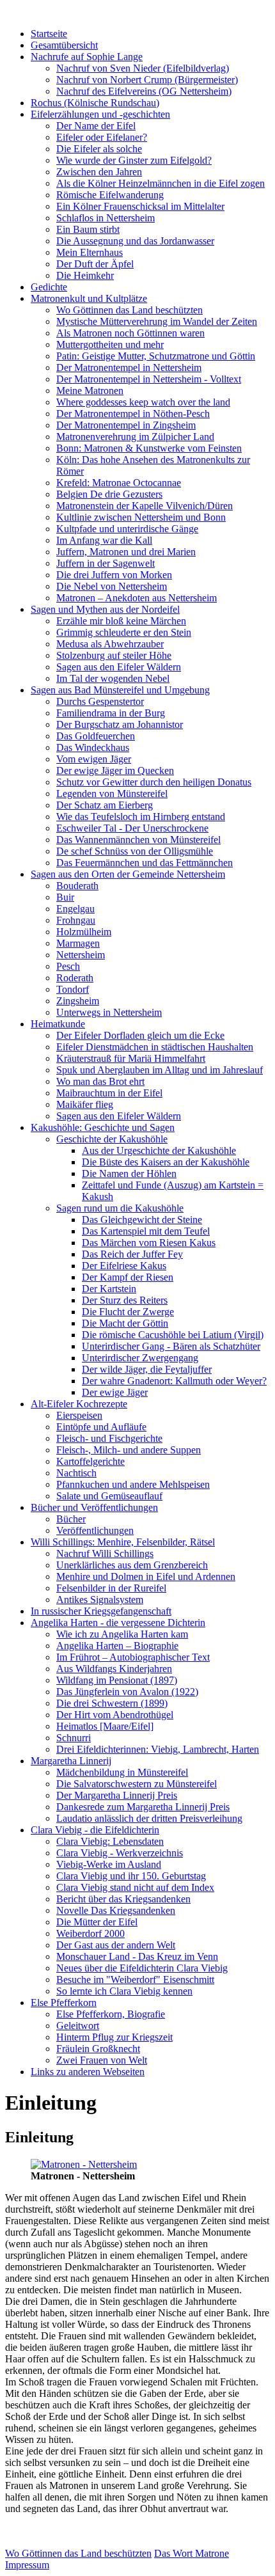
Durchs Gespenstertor (100, 701)
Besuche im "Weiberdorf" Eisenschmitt (135, 1979)
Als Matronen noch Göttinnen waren (130, 333)
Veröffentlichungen (95, 1530)
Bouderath (77, 886)
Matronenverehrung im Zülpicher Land (135, 437)
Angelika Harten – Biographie (117, 1646)
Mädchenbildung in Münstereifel (122, 1772)
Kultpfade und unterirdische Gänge (127, 529)
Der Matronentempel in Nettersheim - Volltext (149, 379)
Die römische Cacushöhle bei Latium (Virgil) (173, 1335)
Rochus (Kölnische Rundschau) (95, 103)
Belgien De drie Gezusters (109, 494)
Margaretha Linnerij (71, 1761)
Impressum (27, 2565)
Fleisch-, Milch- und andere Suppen (129, 1450)
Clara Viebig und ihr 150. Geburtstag (131, 1876)
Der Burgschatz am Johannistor (120, 724)
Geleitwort (78, 2026)
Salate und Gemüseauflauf (109, 1496)
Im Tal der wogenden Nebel (113, 678)
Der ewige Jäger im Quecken (115, 770)
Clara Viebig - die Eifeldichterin (95, 1830)
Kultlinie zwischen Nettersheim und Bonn (141, 517)
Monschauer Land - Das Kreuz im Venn (137, 1956)
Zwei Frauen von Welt (102, 2060)
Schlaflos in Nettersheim (106, 218)
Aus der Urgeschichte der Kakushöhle (159, 1150)
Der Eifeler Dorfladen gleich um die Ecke (140, 1035)
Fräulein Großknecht (98, 2049)
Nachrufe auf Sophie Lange (87, 57)
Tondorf (73, 989)
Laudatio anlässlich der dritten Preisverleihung (149, 1818)
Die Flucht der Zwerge (128, 1312)
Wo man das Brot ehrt (100, 1081)
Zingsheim (78, 1001)
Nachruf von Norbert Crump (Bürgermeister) (147, 80)
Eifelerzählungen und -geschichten (100, 114)
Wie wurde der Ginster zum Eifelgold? (134, 160)
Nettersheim (81, 955)
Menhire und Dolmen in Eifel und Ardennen (146, 1576)
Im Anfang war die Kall (104, 540)
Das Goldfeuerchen (96, 736)
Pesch (68, 966)
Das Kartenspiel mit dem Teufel (146, 1231)
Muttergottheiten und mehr (110, 344)
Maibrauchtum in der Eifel (109, 1093)
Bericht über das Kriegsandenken (123, 1899)
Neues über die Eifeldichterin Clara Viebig (142, 1968)
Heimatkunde (58, 1024)
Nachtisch (76, 1473)
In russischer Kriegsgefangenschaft (101, 1611)
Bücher (71, 1519)
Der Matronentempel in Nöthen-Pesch (133, 414)
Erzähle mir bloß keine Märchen (121, 621)
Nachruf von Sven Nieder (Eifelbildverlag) (143, 68)
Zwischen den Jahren (99, 172)
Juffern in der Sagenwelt (106, 563)
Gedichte (49, 287)
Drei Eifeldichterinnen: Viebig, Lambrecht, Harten (158, 1749)
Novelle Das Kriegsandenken (116, 1910)
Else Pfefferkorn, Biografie (111, 2014)
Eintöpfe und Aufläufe (101, 1427)
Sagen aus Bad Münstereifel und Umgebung (120, 690)
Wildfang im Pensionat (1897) (117, 1680)
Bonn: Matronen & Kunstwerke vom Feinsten (149, 448)
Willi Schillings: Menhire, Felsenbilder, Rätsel (123, 1542)
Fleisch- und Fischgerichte (109, 1438)
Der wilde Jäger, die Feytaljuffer (147, 1369)
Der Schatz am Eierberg (105, 805)
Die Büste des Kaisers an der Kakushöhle (166, 1162)
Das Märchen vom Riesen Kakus (149, 1243)
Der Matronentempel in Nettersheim (129, 367)
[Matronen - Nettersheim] (84, 2164)
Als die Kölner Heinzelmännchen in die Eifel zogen (161, 183)
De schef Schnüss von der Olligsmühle (135, 851)
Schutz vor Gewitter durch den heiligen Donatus (154, 782)
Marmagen (78, 943)
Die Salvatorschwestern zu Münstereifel (137, 1784)
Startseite (49, 34)
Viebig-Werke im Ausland (109, 1864)
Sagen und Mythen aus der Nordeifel (105, 609)
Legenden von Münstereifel (112, 794)
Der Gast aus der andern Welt (116, 1945)
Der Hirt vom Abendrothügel (115, 1715)
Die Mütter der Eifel (97, 1922)
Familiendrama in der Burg (111, 713)
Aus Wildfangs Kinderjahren (114, 1669)
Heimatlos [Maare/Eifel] (105, 1726)
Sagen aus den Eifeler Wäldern (119, 667)
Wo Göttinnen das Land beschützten (130, 310)
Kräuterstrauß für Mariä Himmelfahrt (131, 1058)
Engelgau (75, 909)
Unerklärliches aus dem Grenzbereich (132, 1565)
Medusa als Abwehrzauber (110, 644)
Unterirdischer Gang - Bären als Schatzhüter (171, 1346)
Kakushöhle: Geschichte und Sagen (103, 1127)
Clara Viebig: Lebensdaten (110, 1841)
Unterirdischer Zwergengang (140, 1358)
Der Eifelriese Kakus (124, 1266)
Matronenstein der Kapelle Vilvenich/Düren (145, 506)
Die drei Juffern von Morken (114, 575)
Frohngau (76, 920)
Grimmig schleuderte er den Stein (124, 632)
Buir (65, 897)
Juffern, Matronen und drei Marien (126, 552)
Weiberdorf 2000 (90, 1933)
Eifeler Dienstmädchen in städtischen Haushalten (155, 1047)
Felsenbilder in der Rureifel (111, 1588)
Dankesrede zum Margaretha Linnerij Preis (143, 1807)
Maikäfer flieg (85, 1104)
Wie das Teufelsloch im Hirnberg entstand (141, 817)
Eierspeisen (79, 1415)
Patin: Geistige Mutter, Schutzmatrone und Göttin (156, 356)
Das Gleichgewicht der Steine (142, 1220)
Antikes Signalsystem (100, 1600)
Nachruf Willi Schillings (105, 1553)
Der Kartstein (109, 1289)
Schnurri (74, 1738)
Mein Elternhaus (90, 252)
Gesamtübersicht (64, 45)
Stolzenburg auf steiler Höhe (114, 655)
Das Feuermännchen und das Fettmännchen (145, 863)
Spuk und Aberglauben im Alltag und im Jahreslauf (160, 1070)
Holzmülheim (84, 932)
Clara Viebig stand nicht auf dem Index (135, 1887)
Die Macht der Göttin (125, 1323)
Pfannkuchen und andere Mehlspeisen (133, 1484)
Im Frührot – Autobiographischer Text (133, 1657)
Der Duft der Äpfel (95, 264)
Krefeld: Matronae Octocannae (119, 483)
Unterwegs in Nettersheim (109, 1012)
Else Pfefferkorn (64, 2003)
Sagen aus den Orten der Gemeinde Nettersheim (128, 874)
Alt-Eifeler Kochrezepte (79, 1404)
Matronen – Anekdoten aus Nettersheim (137, 598)
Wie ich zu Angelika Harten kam (122, 1634)
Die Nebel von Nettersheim (112, 586)
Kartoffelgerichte (90, 1461)
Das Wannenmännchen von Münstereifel (138, 840)
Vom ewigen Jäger (94, 759)
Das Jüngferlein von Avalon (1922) (127, 1692)
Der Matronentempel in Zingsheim (126, 425)
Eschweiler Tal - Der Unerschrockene (132, 828)
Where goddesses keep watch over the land (143, 402)
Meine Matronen (90, 391)
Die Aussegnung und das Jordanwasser (135, 241)
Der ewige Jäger (115, 1392)
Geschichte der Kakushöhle (112, 1139)
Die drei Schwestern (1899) (112, 1703)
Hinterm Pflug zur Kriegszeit (114, 2037)
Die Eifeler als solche (99, 149)
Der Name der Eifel (96, 126)
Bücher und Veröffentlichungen (94, 1507)
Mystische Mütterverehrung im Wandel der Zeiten (157, 321)
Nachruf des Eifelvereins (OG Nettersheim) (144, 91)
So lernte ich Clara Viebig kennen (124, 1991)
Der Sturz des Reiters (125, 1300)
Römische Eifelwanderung (110, 195)
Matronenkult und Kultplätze (89, 298)
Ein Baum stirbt (88, 229)
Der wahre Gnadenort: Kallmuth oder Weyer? (174, 1381)
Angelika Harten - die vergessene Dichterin (118, 1623)
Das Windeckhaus (93, 747)
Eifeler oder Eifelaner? (102, 137)
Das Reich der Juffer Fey (132, 1254)
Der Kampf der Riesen (128, 1277)
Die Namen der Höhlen (129, 1173)
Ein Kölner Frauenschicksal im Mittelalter (140, 206)
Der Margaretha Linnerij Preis (117, 1795)
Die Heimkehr (85, 275)
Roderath (75, 978)
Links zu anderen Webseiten (88, 2072)
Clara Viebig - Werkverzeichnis (120, 1853)
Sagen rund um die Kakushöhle (120, 1208)
